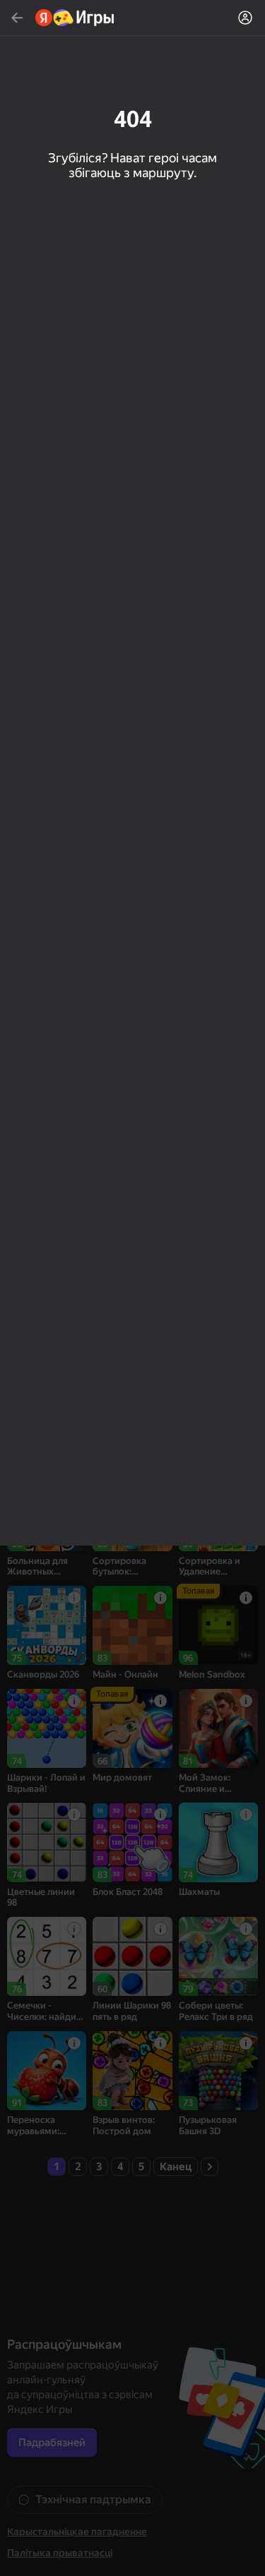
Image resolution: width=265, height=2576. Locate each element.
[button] (132, 1288)
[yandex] (75, 18)
